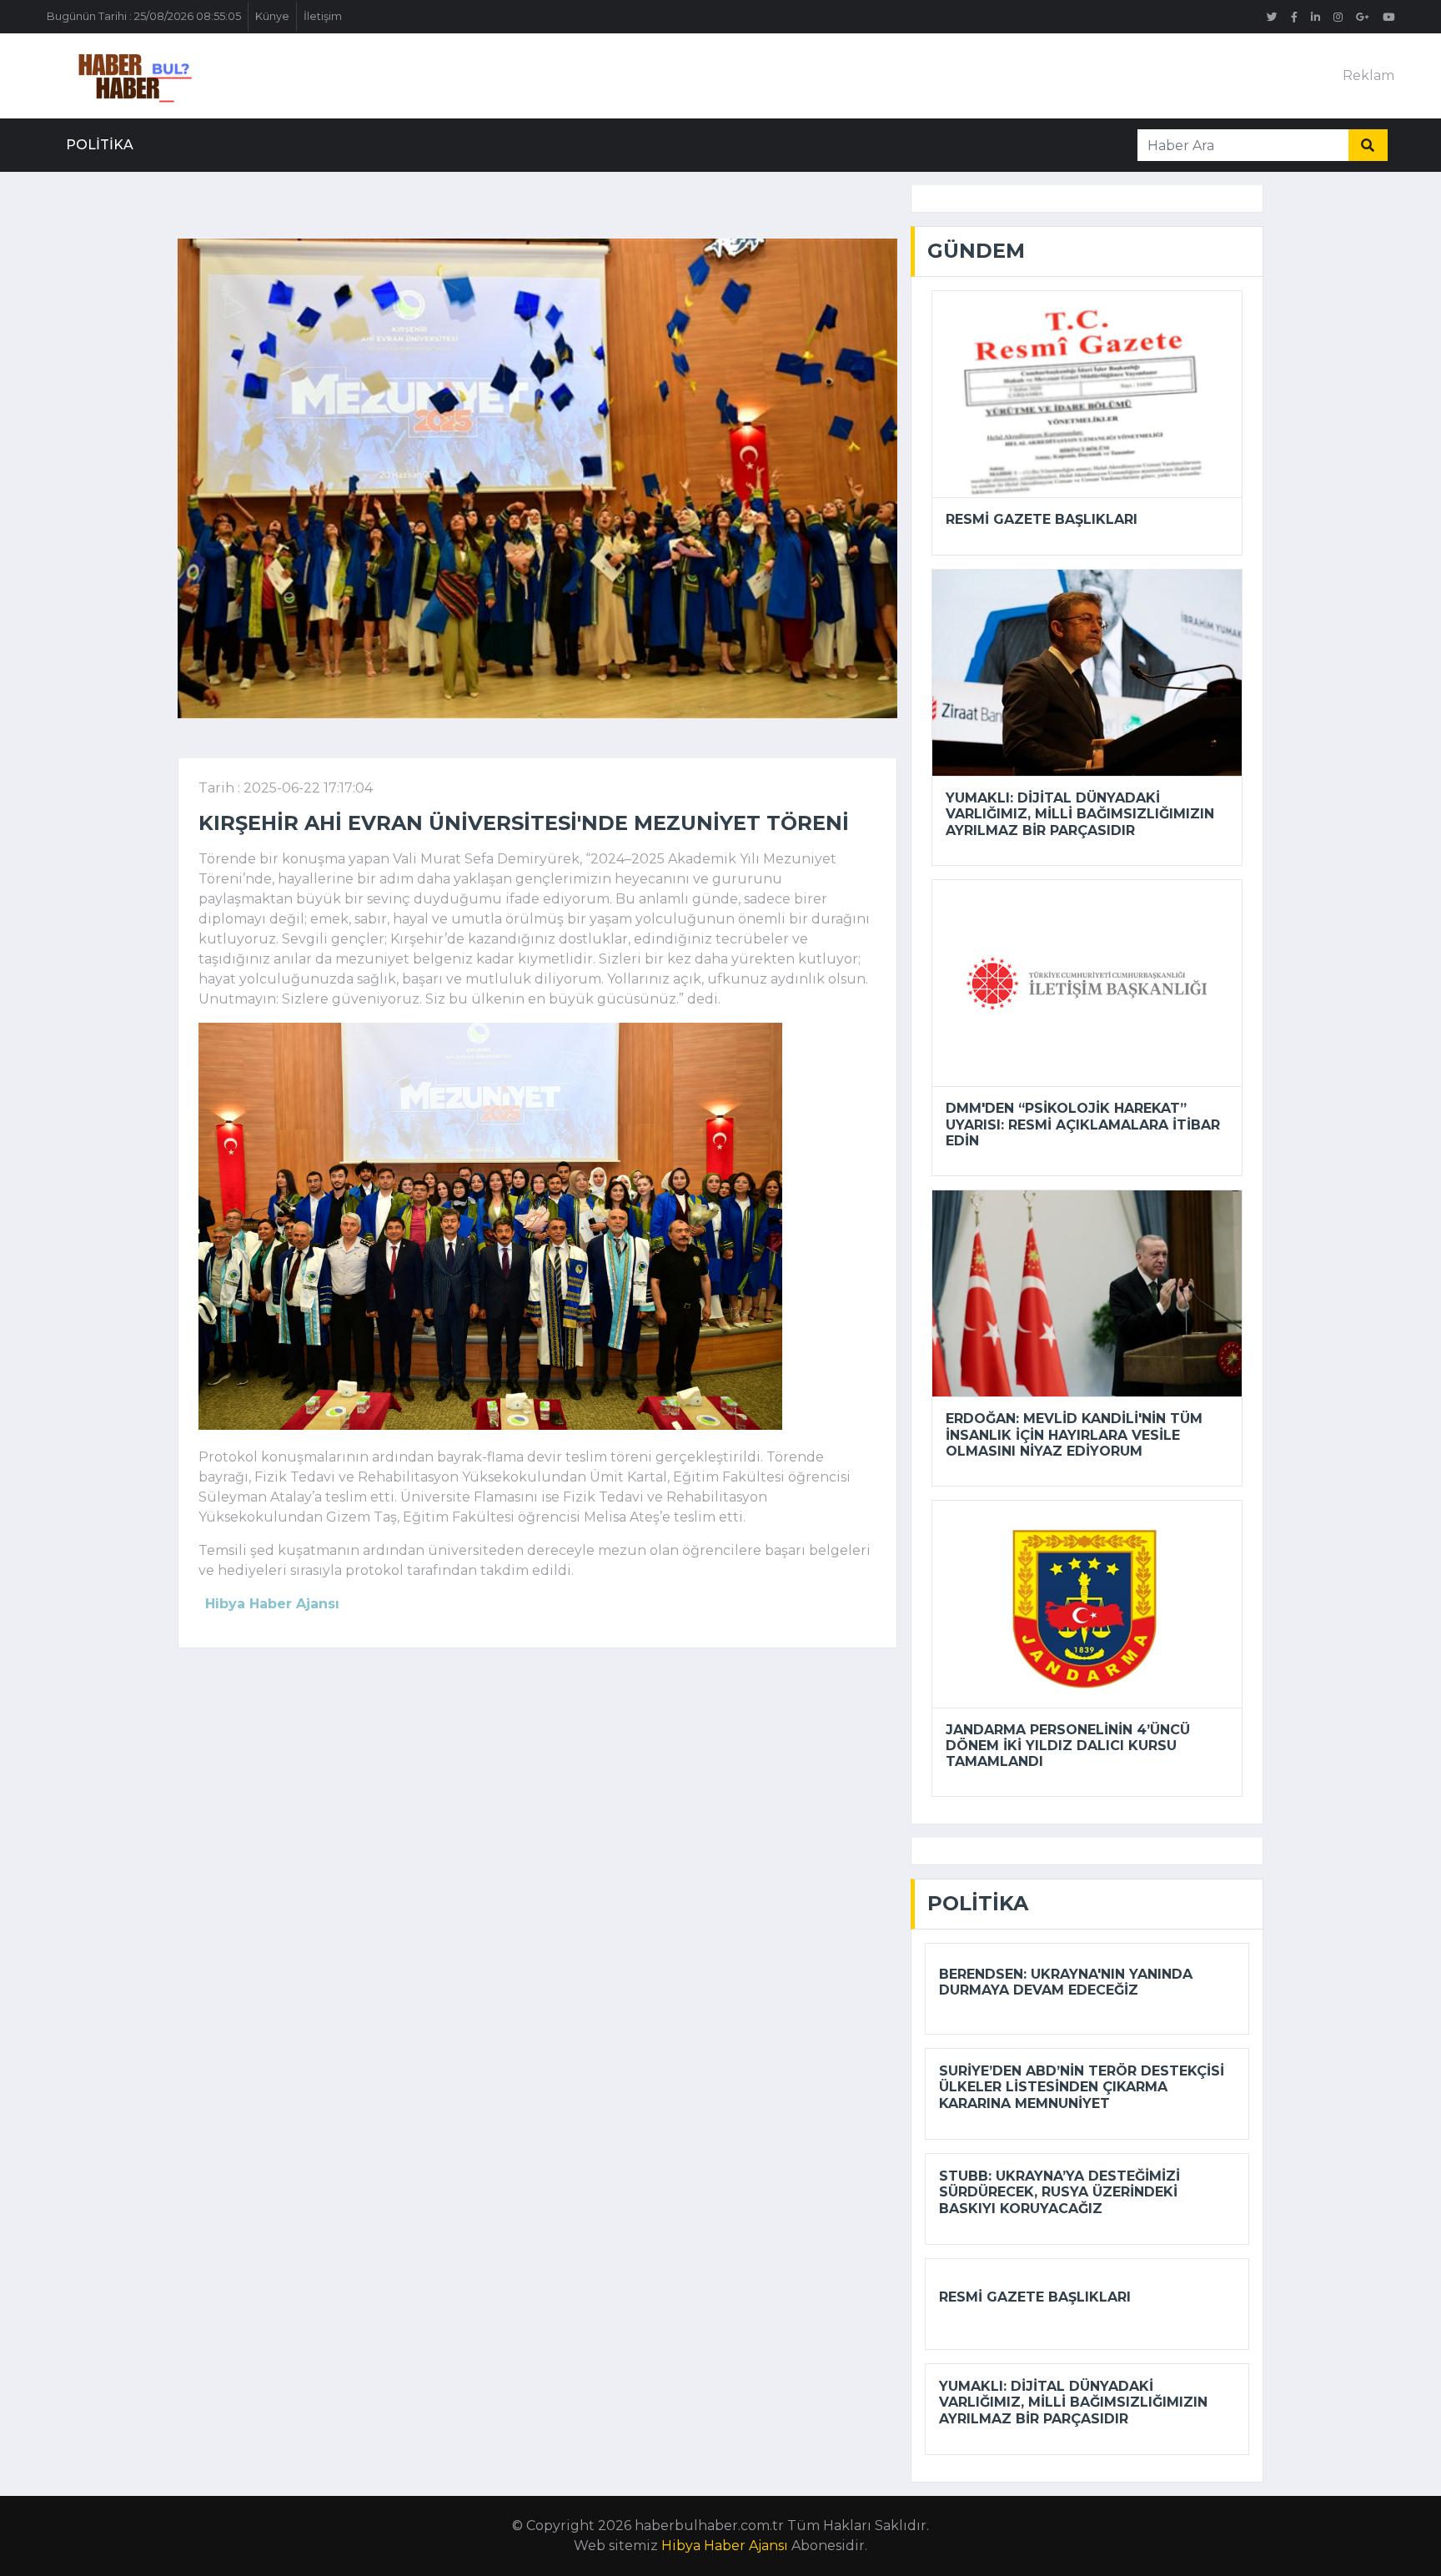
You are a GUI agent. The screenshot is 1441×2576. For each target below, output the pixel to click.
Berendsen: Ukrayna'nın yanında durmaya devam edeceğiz (1066, 1982)
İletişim (323, 16)
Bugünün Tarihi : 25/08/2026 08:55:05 (144, 16)
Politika (100, 145)
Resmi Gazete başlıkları (1042, 519)
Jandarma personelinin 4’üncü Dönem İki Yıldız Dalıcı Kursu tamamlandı (1068, 1746)
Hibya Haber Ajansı (725, 2546)
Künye (272, 16)
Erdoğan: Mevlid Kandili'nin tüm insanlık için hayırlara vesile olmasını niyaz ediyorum (1074, 1434)
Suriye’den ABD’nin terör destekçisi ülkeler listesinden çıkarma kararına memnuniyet (1082, 2087)
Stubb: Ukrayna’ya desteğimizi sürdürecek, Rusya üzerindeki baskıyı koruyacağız (1059, 2192)
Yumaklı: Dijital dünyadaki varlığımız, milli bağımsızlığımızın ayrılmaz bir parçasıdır (1080, 814)
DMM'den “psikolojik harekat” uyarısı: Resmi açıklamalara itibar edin (1083, 1124)
